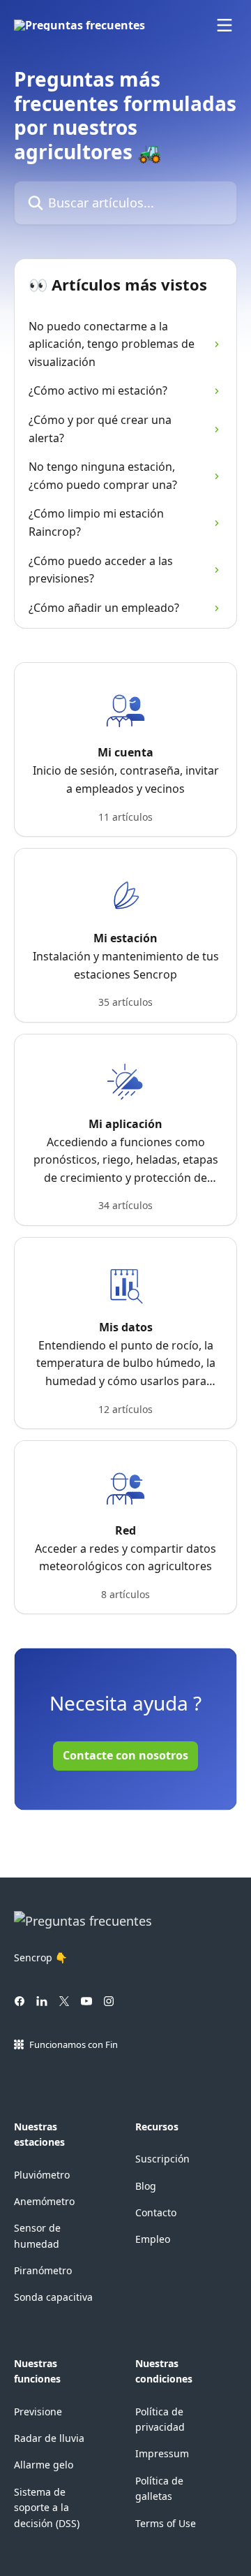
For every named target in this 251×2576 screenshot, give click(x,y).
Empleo (153, 2239)
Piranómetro (43, 2270)
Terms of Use (166, 2523)
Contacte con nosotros (125, 1755)
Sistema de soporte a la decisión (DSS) (47, 2508)
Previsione (38, 2412)
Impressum (162, 2453)
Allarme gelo (44, 2465)
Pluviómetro (42, 2175)
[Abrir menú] (225, 25)
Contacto (156, 2212)
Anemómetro (44, 2201)
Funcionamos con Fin (74, 2044)
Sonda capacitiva (53, 2297)
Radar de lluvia (49, 2438)
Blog (146, 2186)
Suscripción (162, 2159)
